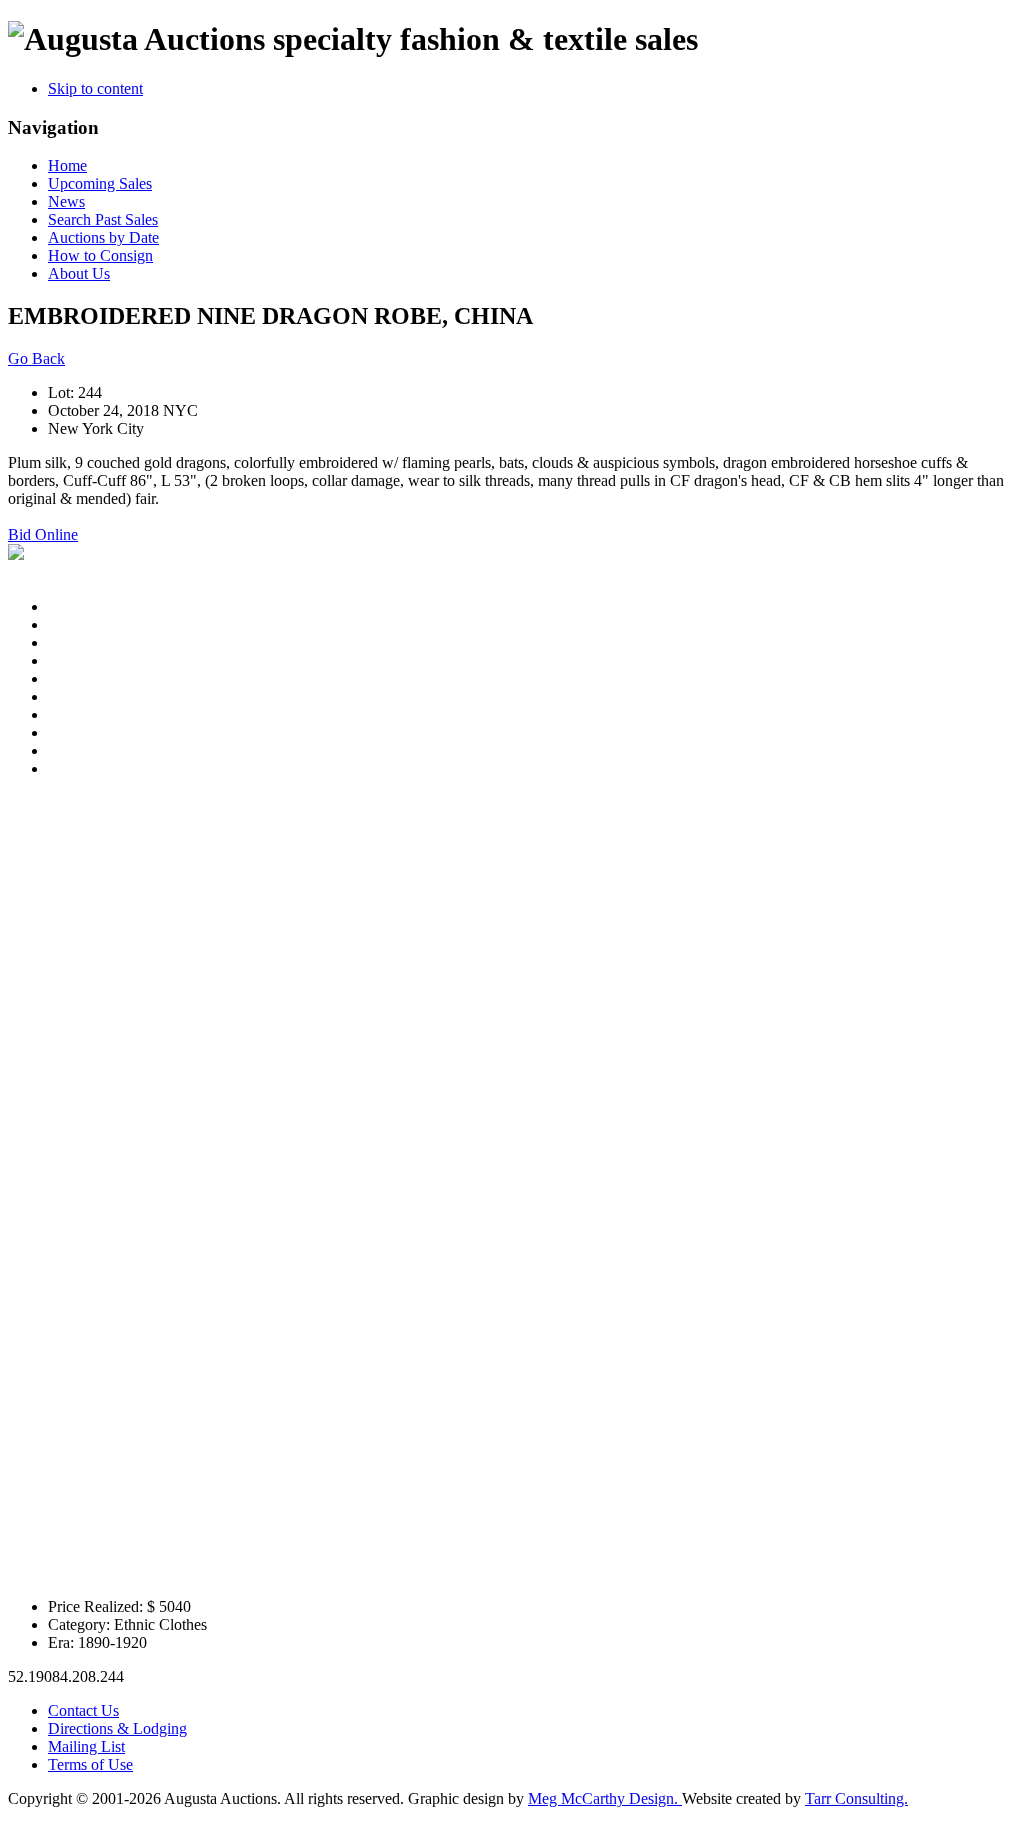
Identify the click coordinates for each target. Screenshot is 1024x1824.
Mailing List (86, 1746)
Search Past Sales (103, 219)
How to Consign (100, 255)
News (66, 201)
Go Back (36, 358)
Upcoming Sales (100, 183)
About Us (79, 273)
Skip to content (95, 88)
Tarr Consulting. (856, 1798)
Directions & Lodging (117, 1728)
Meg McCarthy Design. (605, 1798)
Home (67, 165)
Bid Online (43, 534)
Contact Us (83, 1710)
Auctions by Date (103, 237)
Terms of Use (90, 1764)
